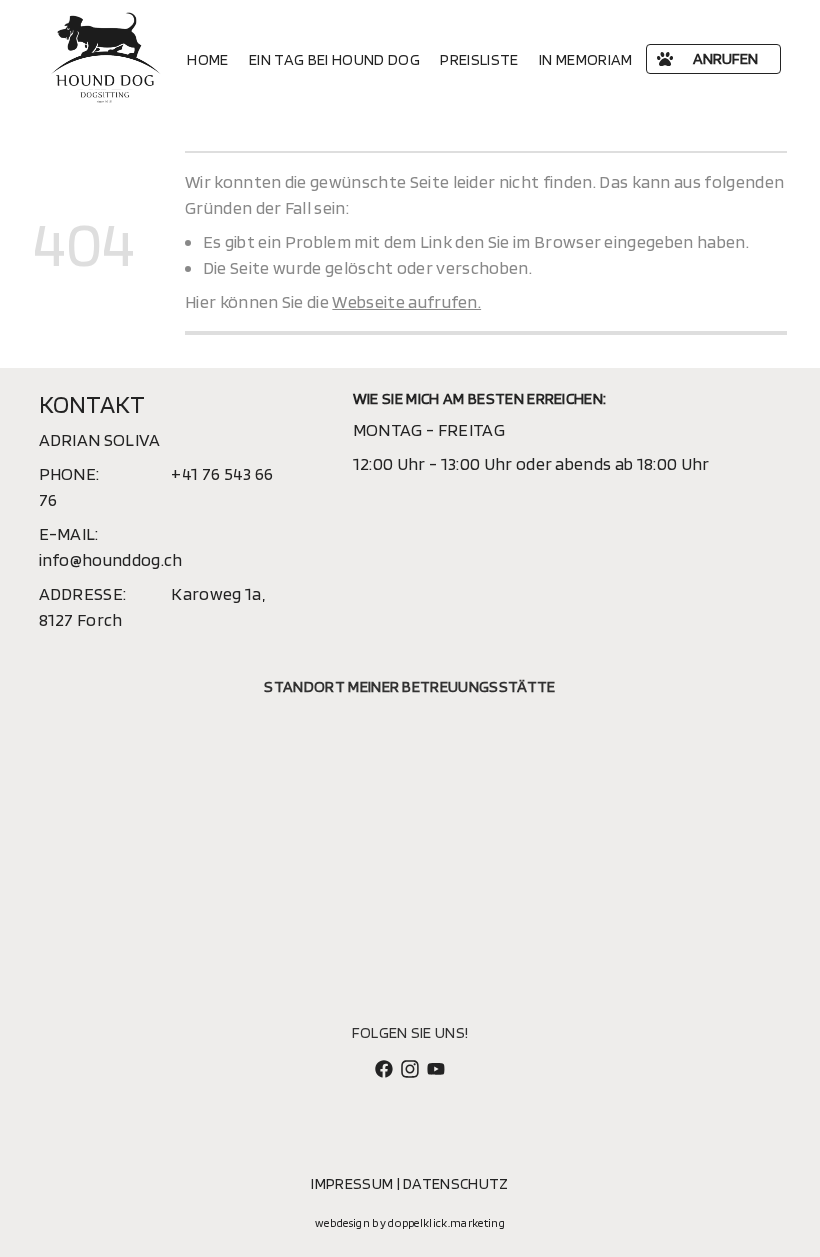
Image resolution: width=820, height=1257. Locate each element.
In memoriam (586, 59)
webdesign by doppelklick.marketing (410, 1222)
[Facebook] (384, 1066)
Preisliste (479, 59)
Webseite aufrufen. (406, 301)
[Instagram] (410, 1066)
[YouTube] (436, 1066)
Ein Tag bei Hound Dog (334, 59)
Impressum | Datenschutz (409, 1183)
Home (207, 59)
